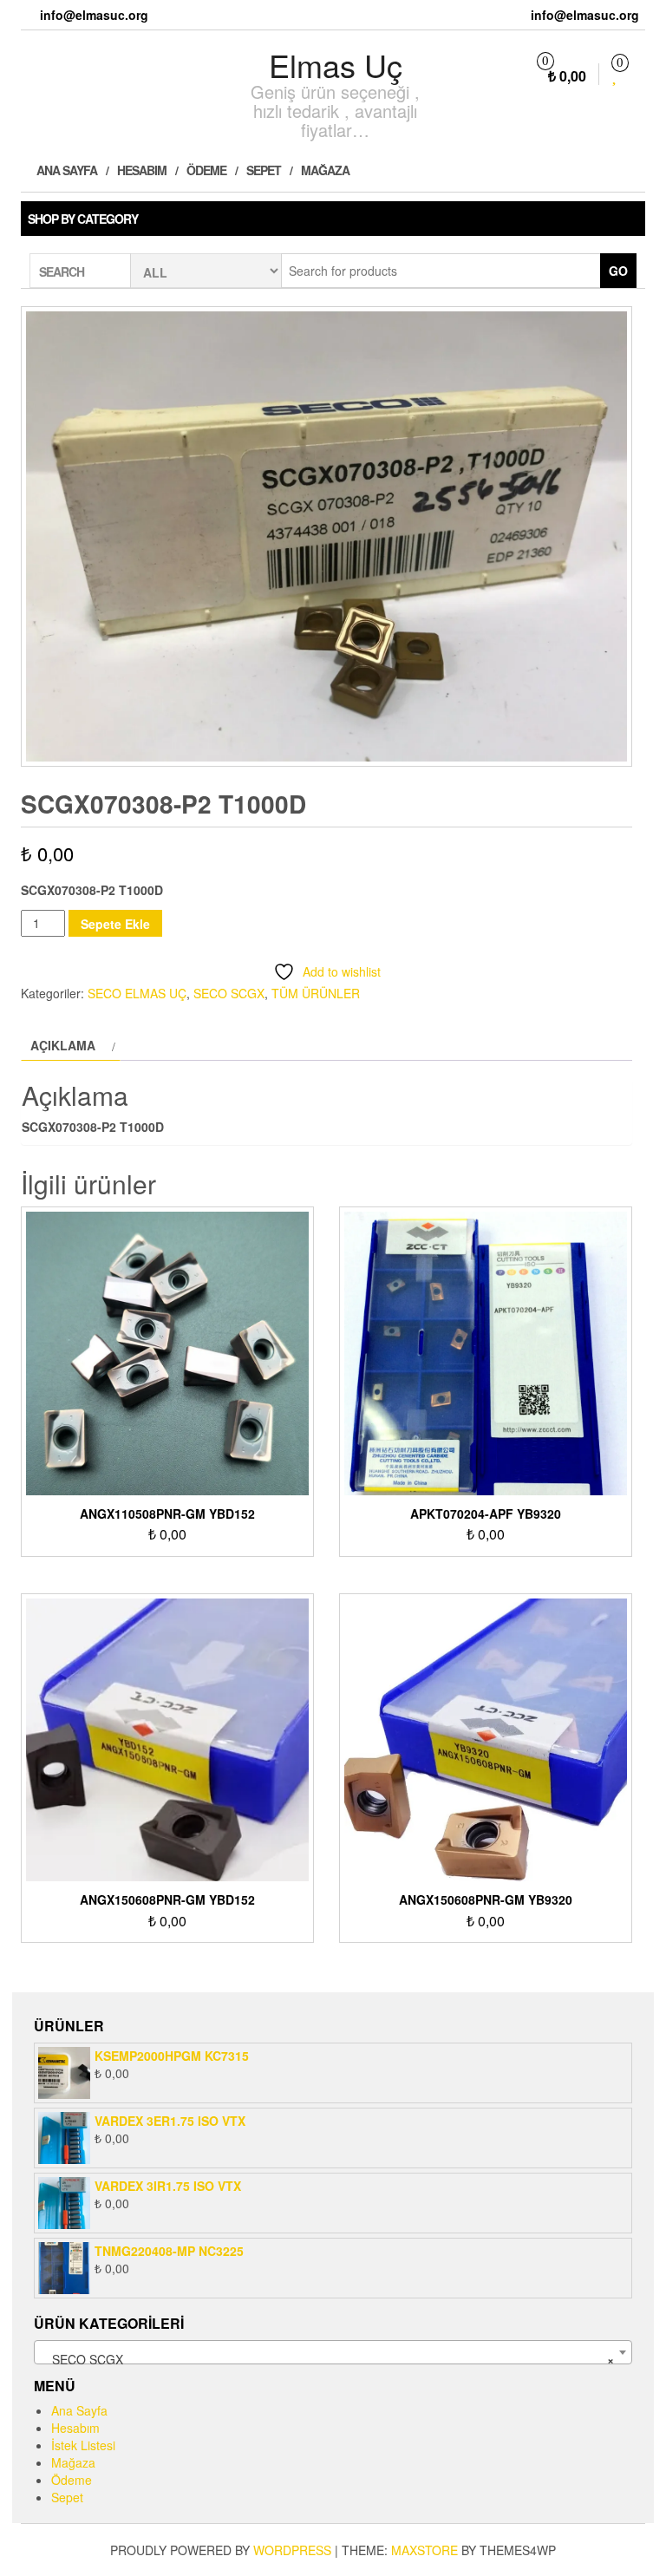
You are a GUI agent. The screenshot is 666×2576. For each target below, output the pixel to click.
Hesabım (142, 170)
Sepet (264, 170)
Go (618, 271)
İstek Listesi (83, 2445)
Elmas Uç (336, 65)
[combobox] (333, 2352)
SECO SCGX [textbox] (328, 2359)
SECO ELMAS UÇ (137, 993)
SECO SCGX (229, 993)
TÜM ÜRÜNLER (316, 993)
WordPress (292, 2550)
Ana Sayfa (65, 170)
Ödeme (206, 170)
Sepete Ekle (115, 924)
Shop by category (83, 219)
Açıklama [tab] (63, 1045)
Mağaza (325, 170)
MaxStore (424, 2550)
